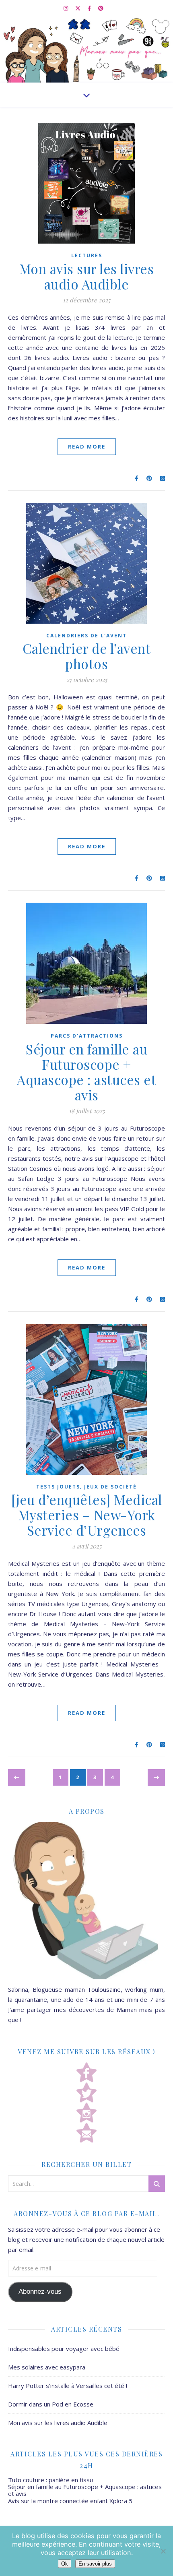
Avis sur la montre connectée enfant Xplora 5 (70, 2501)
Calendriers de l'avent (86, 636)
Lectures (87, 255)
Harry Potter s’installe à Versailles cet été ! (68, 2386)
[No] (163, 2551)
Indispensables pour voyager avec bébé (64, 2349)
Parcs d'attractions (87, 1036)
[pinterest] (101, 8)
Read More (87, 447)
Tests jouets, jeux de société (86, 1487)
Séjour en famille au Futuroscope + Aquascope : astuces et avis (86, 1072)
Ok (65, 2564)
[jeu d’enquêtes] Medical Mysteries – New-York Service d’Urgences (87, 1515)
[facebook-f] (90, 8)
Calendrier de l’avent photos (87, 656)
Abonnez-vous (40, 2292)
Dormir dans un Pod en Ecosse (51, 2404)
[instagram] (66, 8)
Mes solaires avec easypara (47, 2367)
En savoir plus (95, 2564)
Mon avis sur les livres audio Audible (87, 276)
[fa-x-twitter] (78, 8)
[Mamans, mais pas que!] (86, 49)
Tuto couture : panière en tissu (50, 2480)
